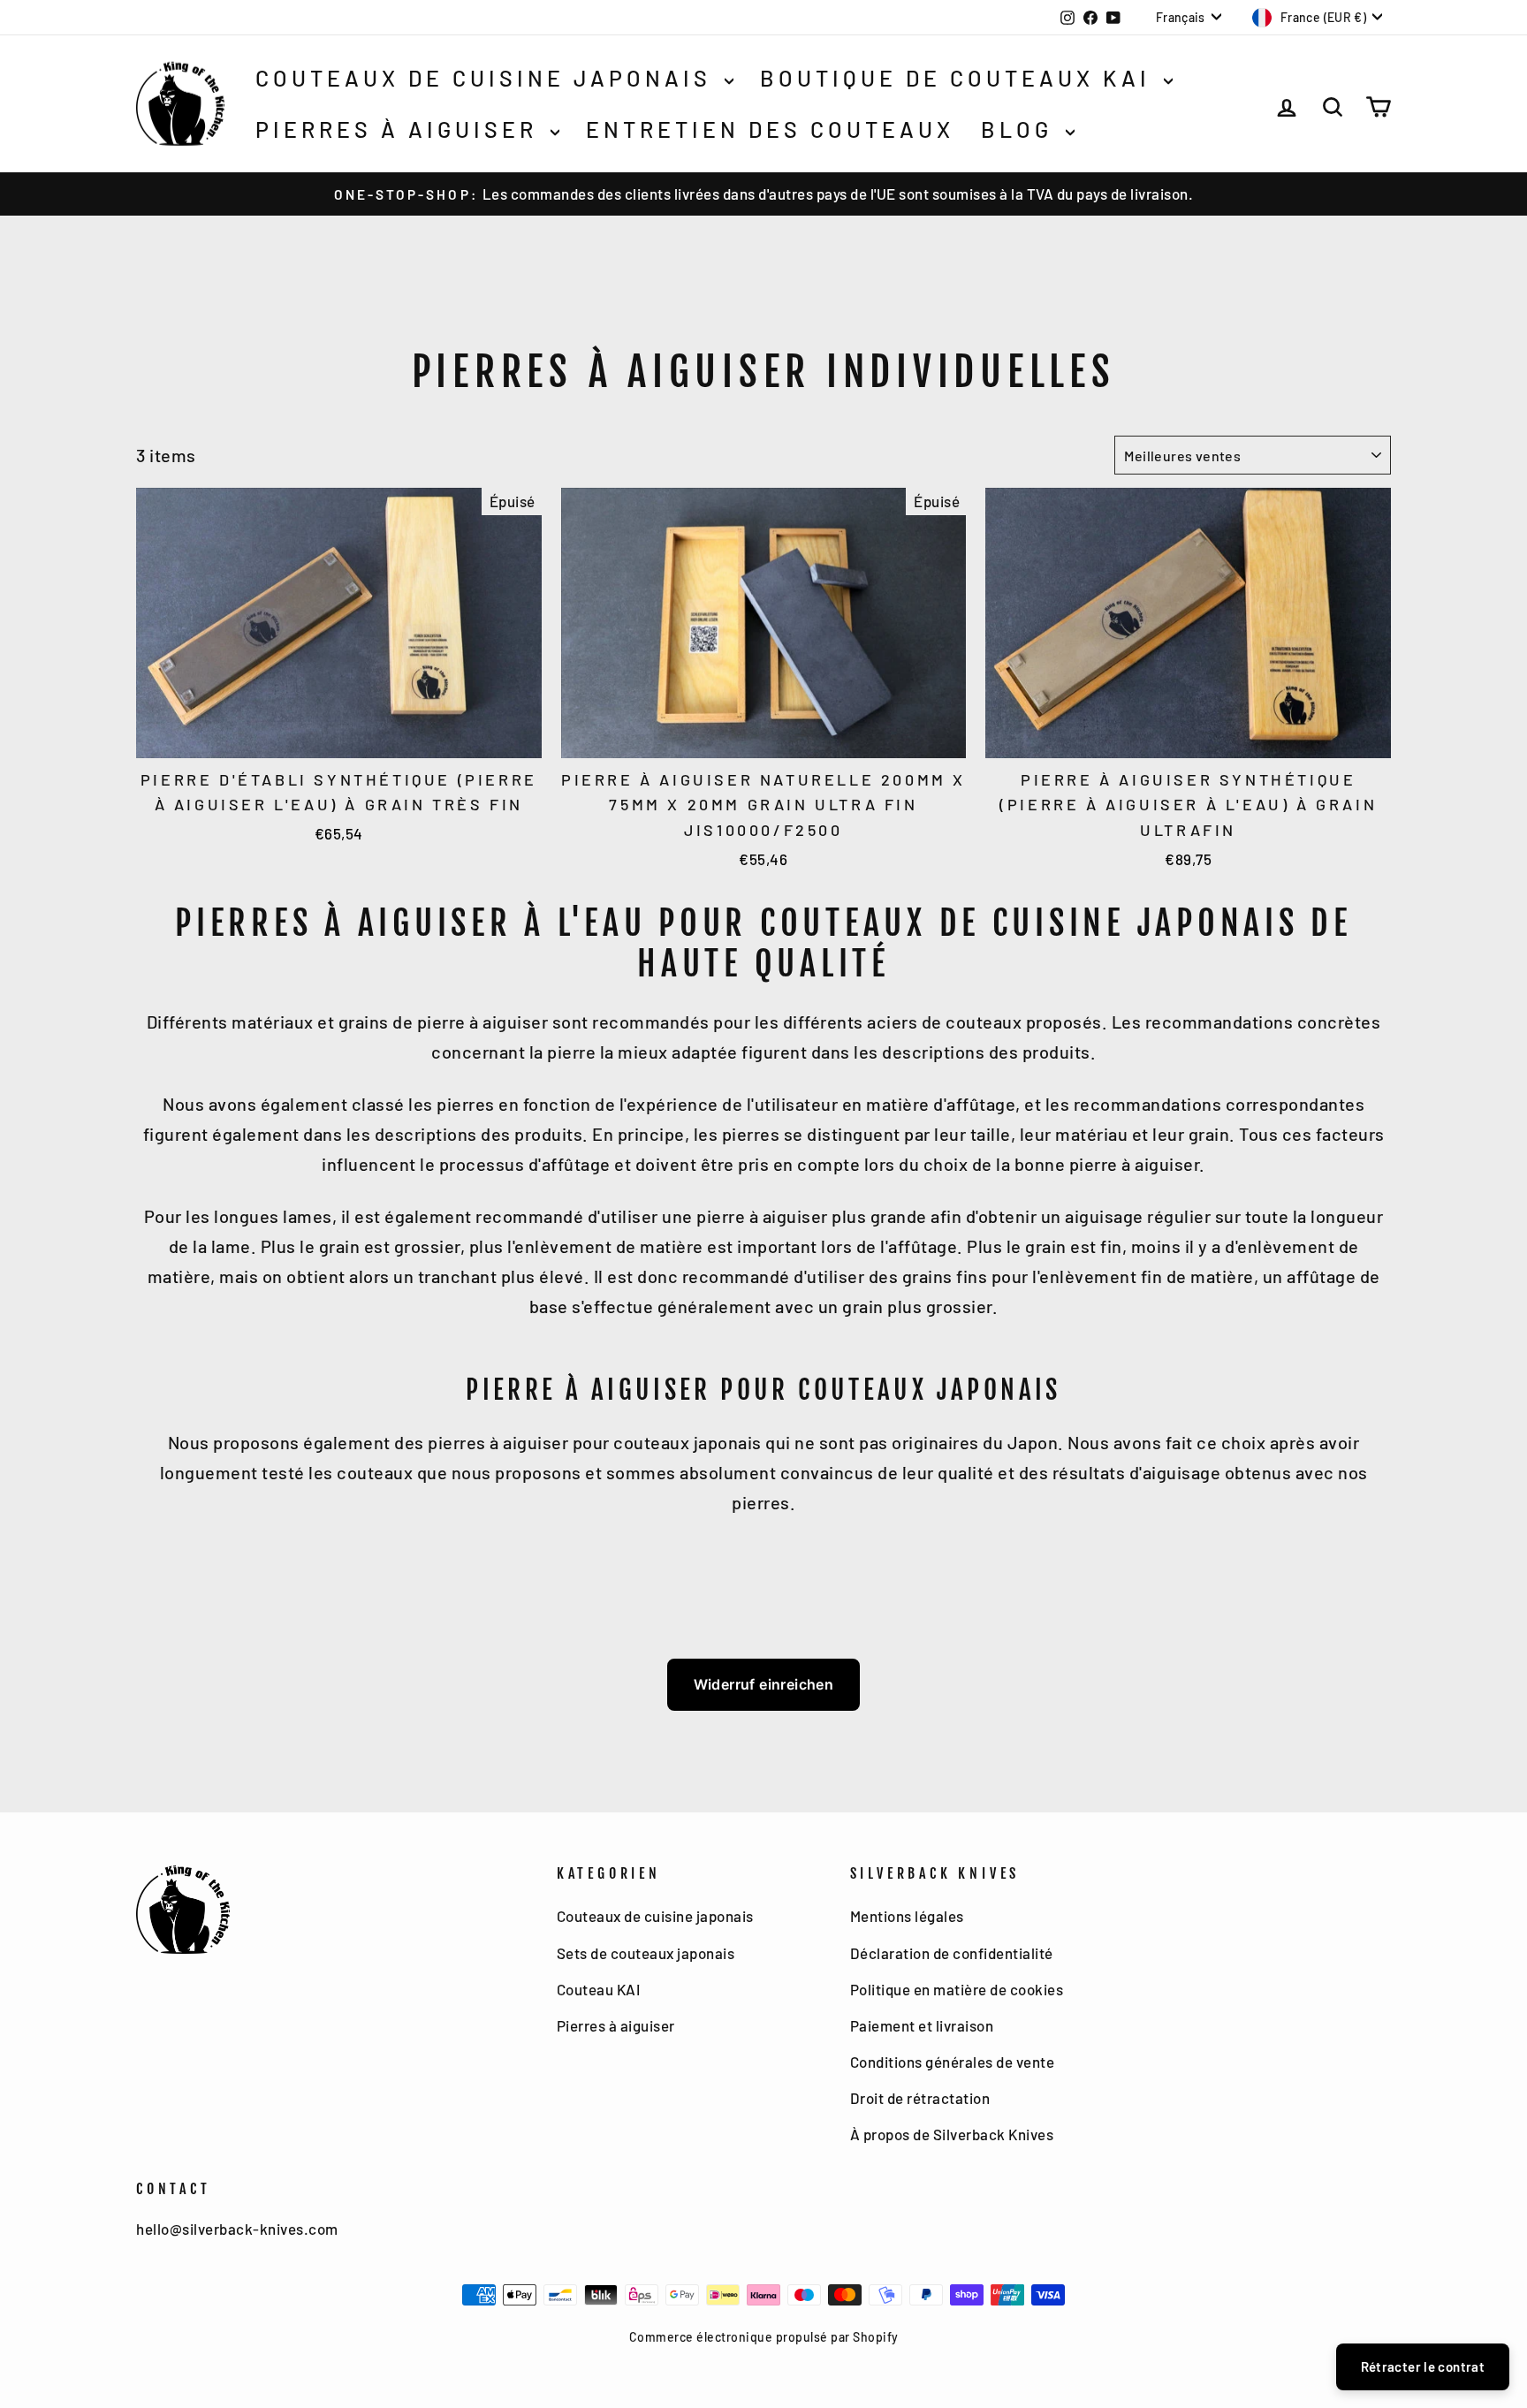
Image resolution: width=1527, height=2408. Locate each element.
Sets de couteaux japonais (646, 1953)
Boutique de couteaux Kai (960, 78)
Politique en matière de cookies (957, 1989)
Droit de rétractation (920, 2098)
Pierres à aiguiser (401, 129)
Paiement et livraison (922, 2025)
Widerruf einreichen (764, 1684)
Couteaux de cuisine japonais (488, 78)
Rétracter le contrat (1423, 2366)
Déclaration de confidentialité (952, 1953)
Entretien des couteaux (770, 129)
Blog (1021, 129)
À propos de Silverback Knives (952, 2134)
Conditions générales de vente (953, 2062)
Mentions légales (907, 1916)
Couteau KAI (599, 1989)
